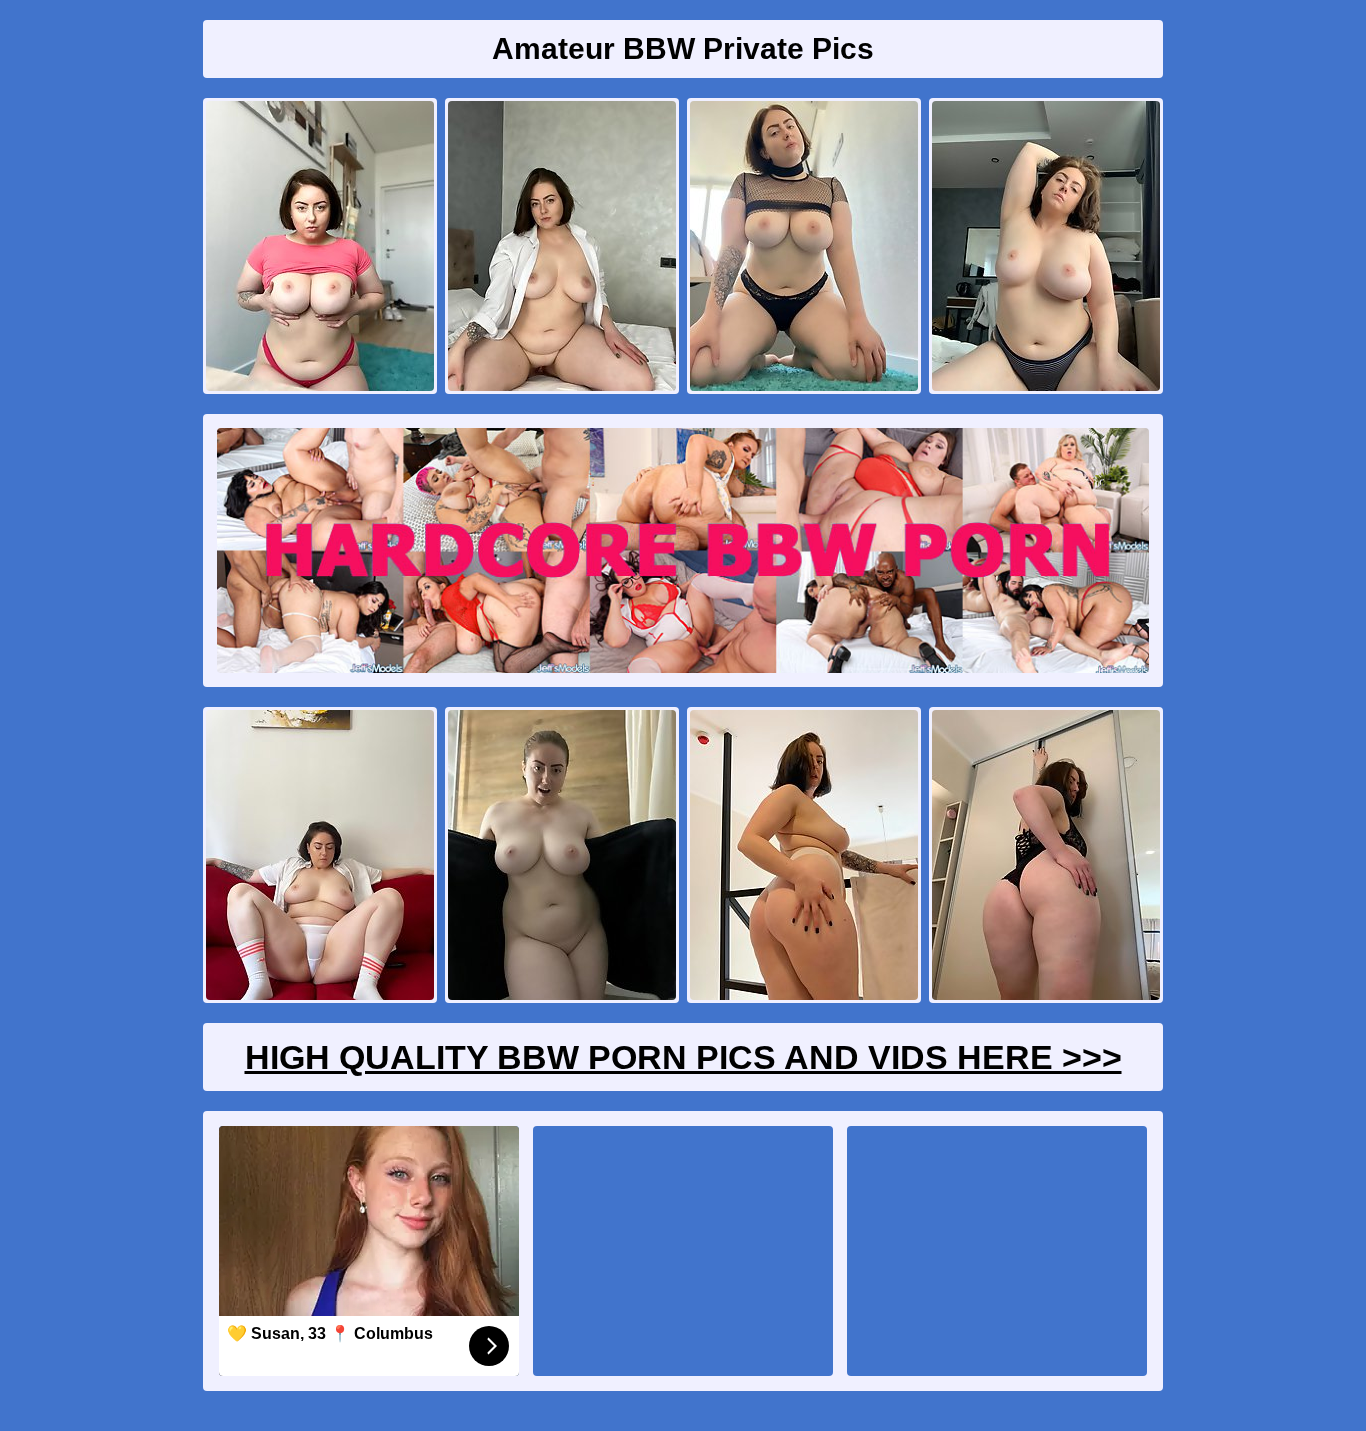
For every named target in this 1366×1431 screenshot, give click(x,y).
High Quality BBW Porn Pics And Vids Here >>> (683, 1057)
